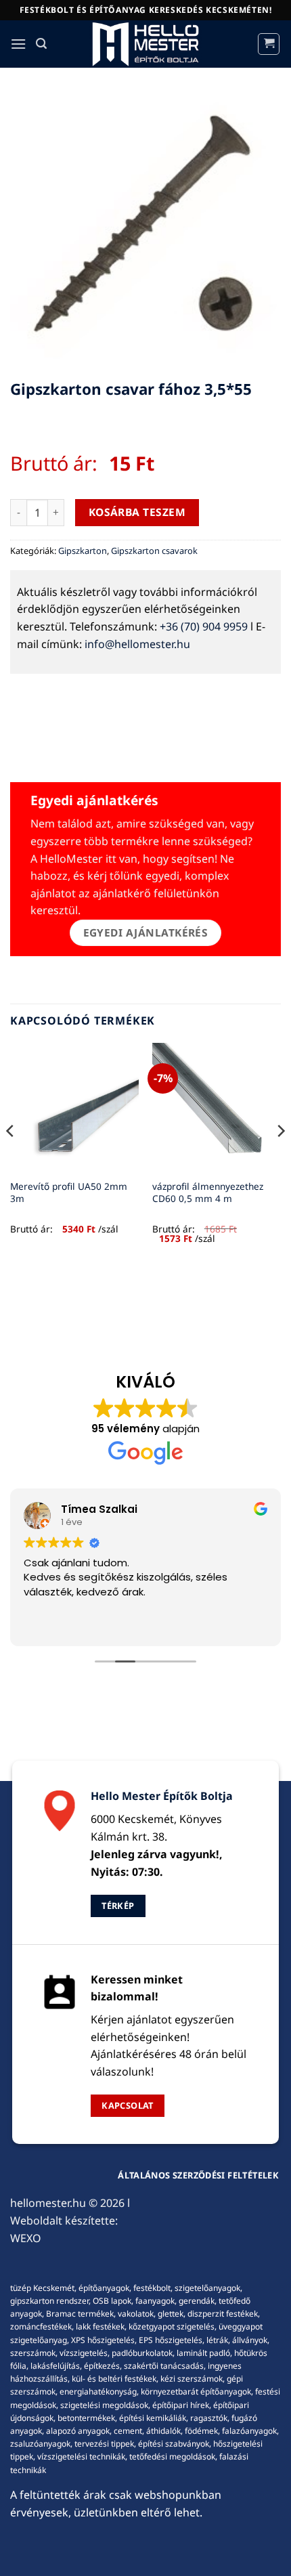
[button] (18, 44)
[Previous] (11, 1158)
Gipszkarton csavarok (154, 551)
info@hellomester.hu (137, 644)
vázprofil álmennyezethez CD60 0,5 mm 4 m (208, 1192)
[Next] (280, 1158)
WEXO (26, 2238)
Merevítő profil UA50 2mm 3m (69, 1192)
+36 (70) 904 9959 (204, 626)
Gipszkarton (83, 551)
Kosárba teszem (137, 512)
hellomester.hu (48, 2203)
